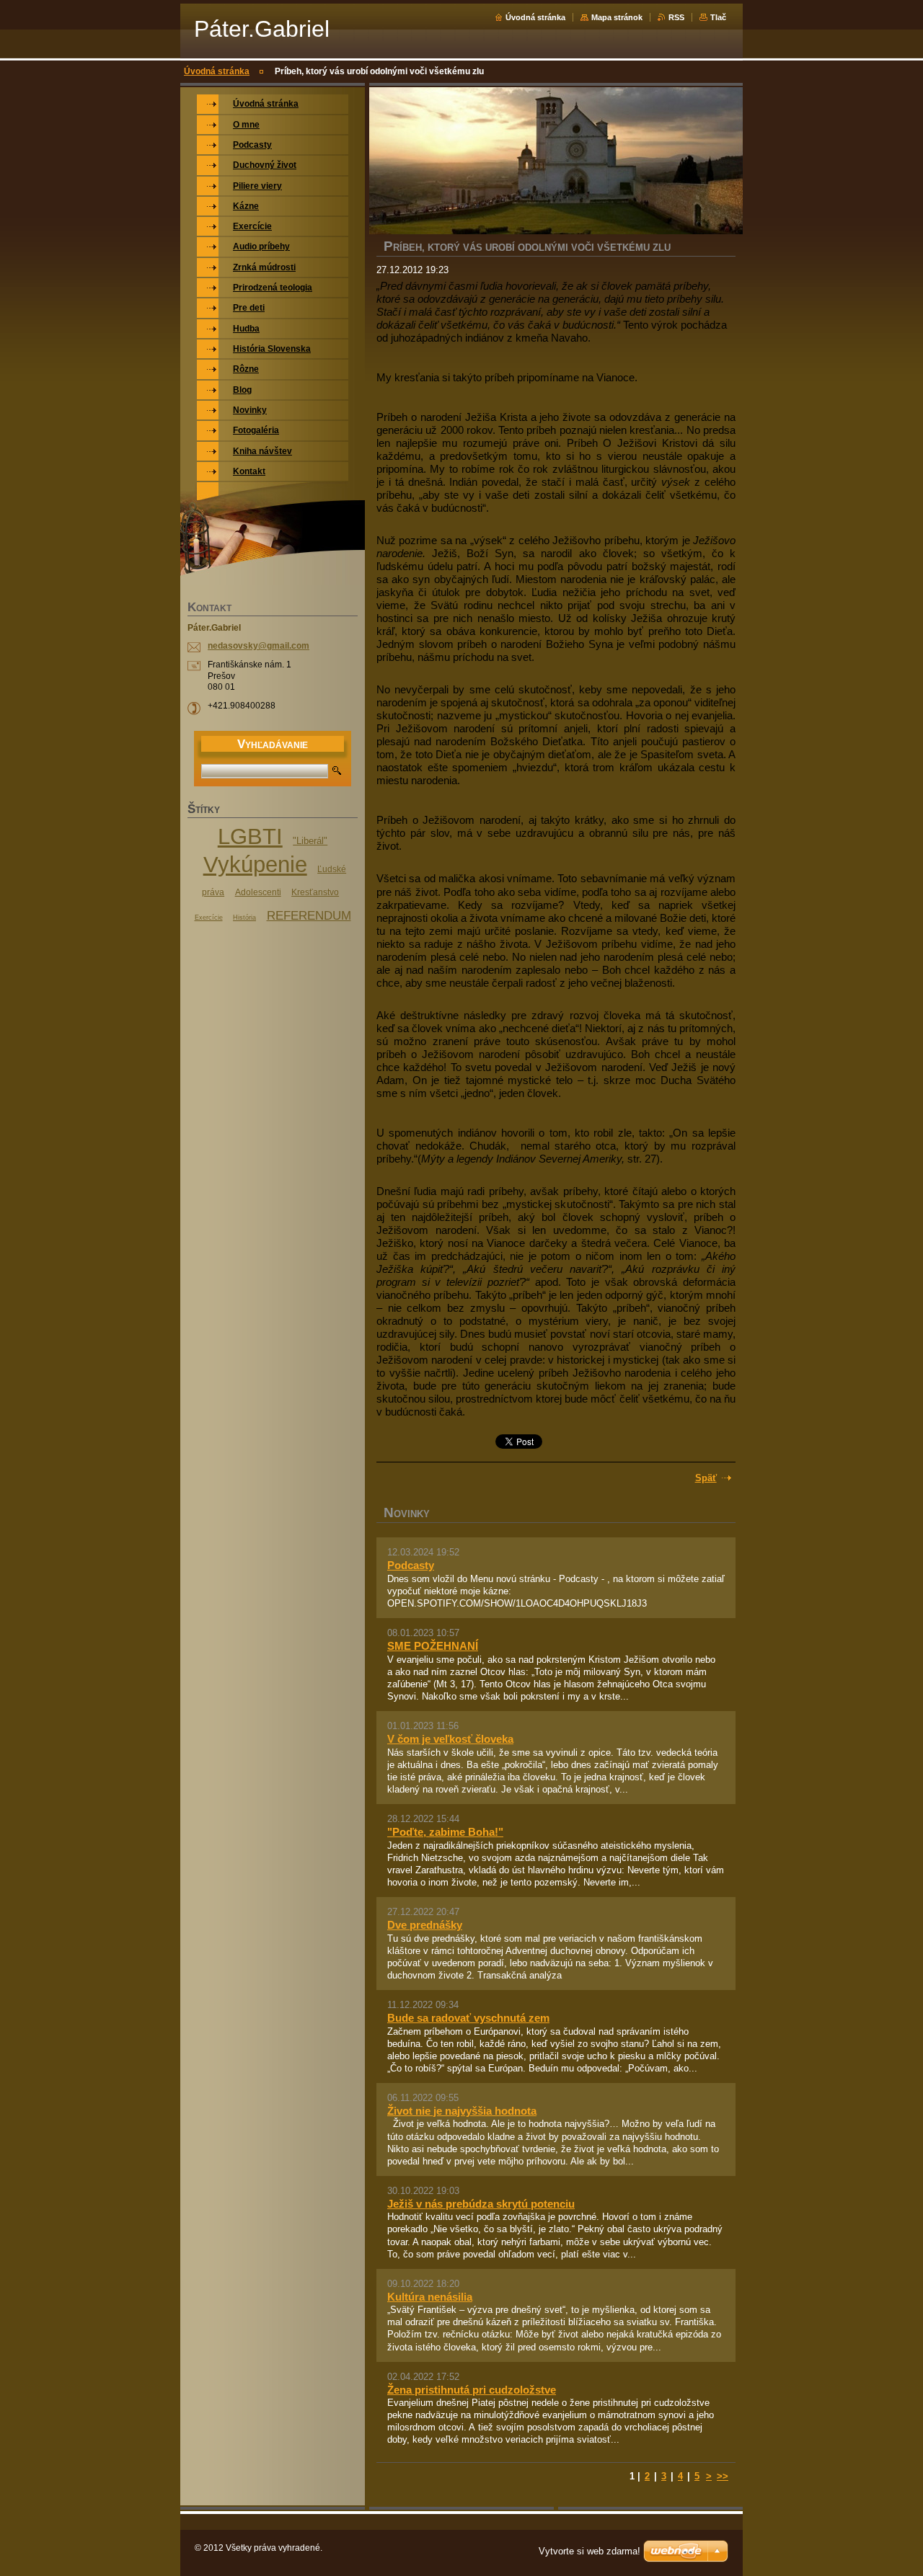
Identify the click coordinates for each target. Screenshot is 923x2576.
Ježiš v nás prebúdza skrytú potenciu (481, 2204)
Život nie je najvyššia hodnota (462, 2111)
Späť (706, 1478)
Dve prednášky (425, 1925)
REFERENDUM (309, 915)
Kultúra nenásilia (430, 2297)
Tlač (718, 17)
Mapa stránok (617, 17)
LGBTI (250, 836)
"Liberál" (310, 841)
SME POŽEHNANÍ (433, 1646)
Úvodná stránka (535, 17)
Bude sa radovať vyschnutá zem (468, 2018)
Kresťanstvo (315, 892)
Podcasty (411, 1565)
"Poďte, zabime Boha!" (445, 1832)
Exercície (209, 918)
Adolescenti (258, 892)
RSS (676, 17)
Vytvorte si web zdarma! (589, 2551)
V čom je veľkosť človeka (450, 1739)
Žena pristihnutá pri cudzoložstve (472, 2390)
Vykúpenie (255, 865)
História (244, 918)
